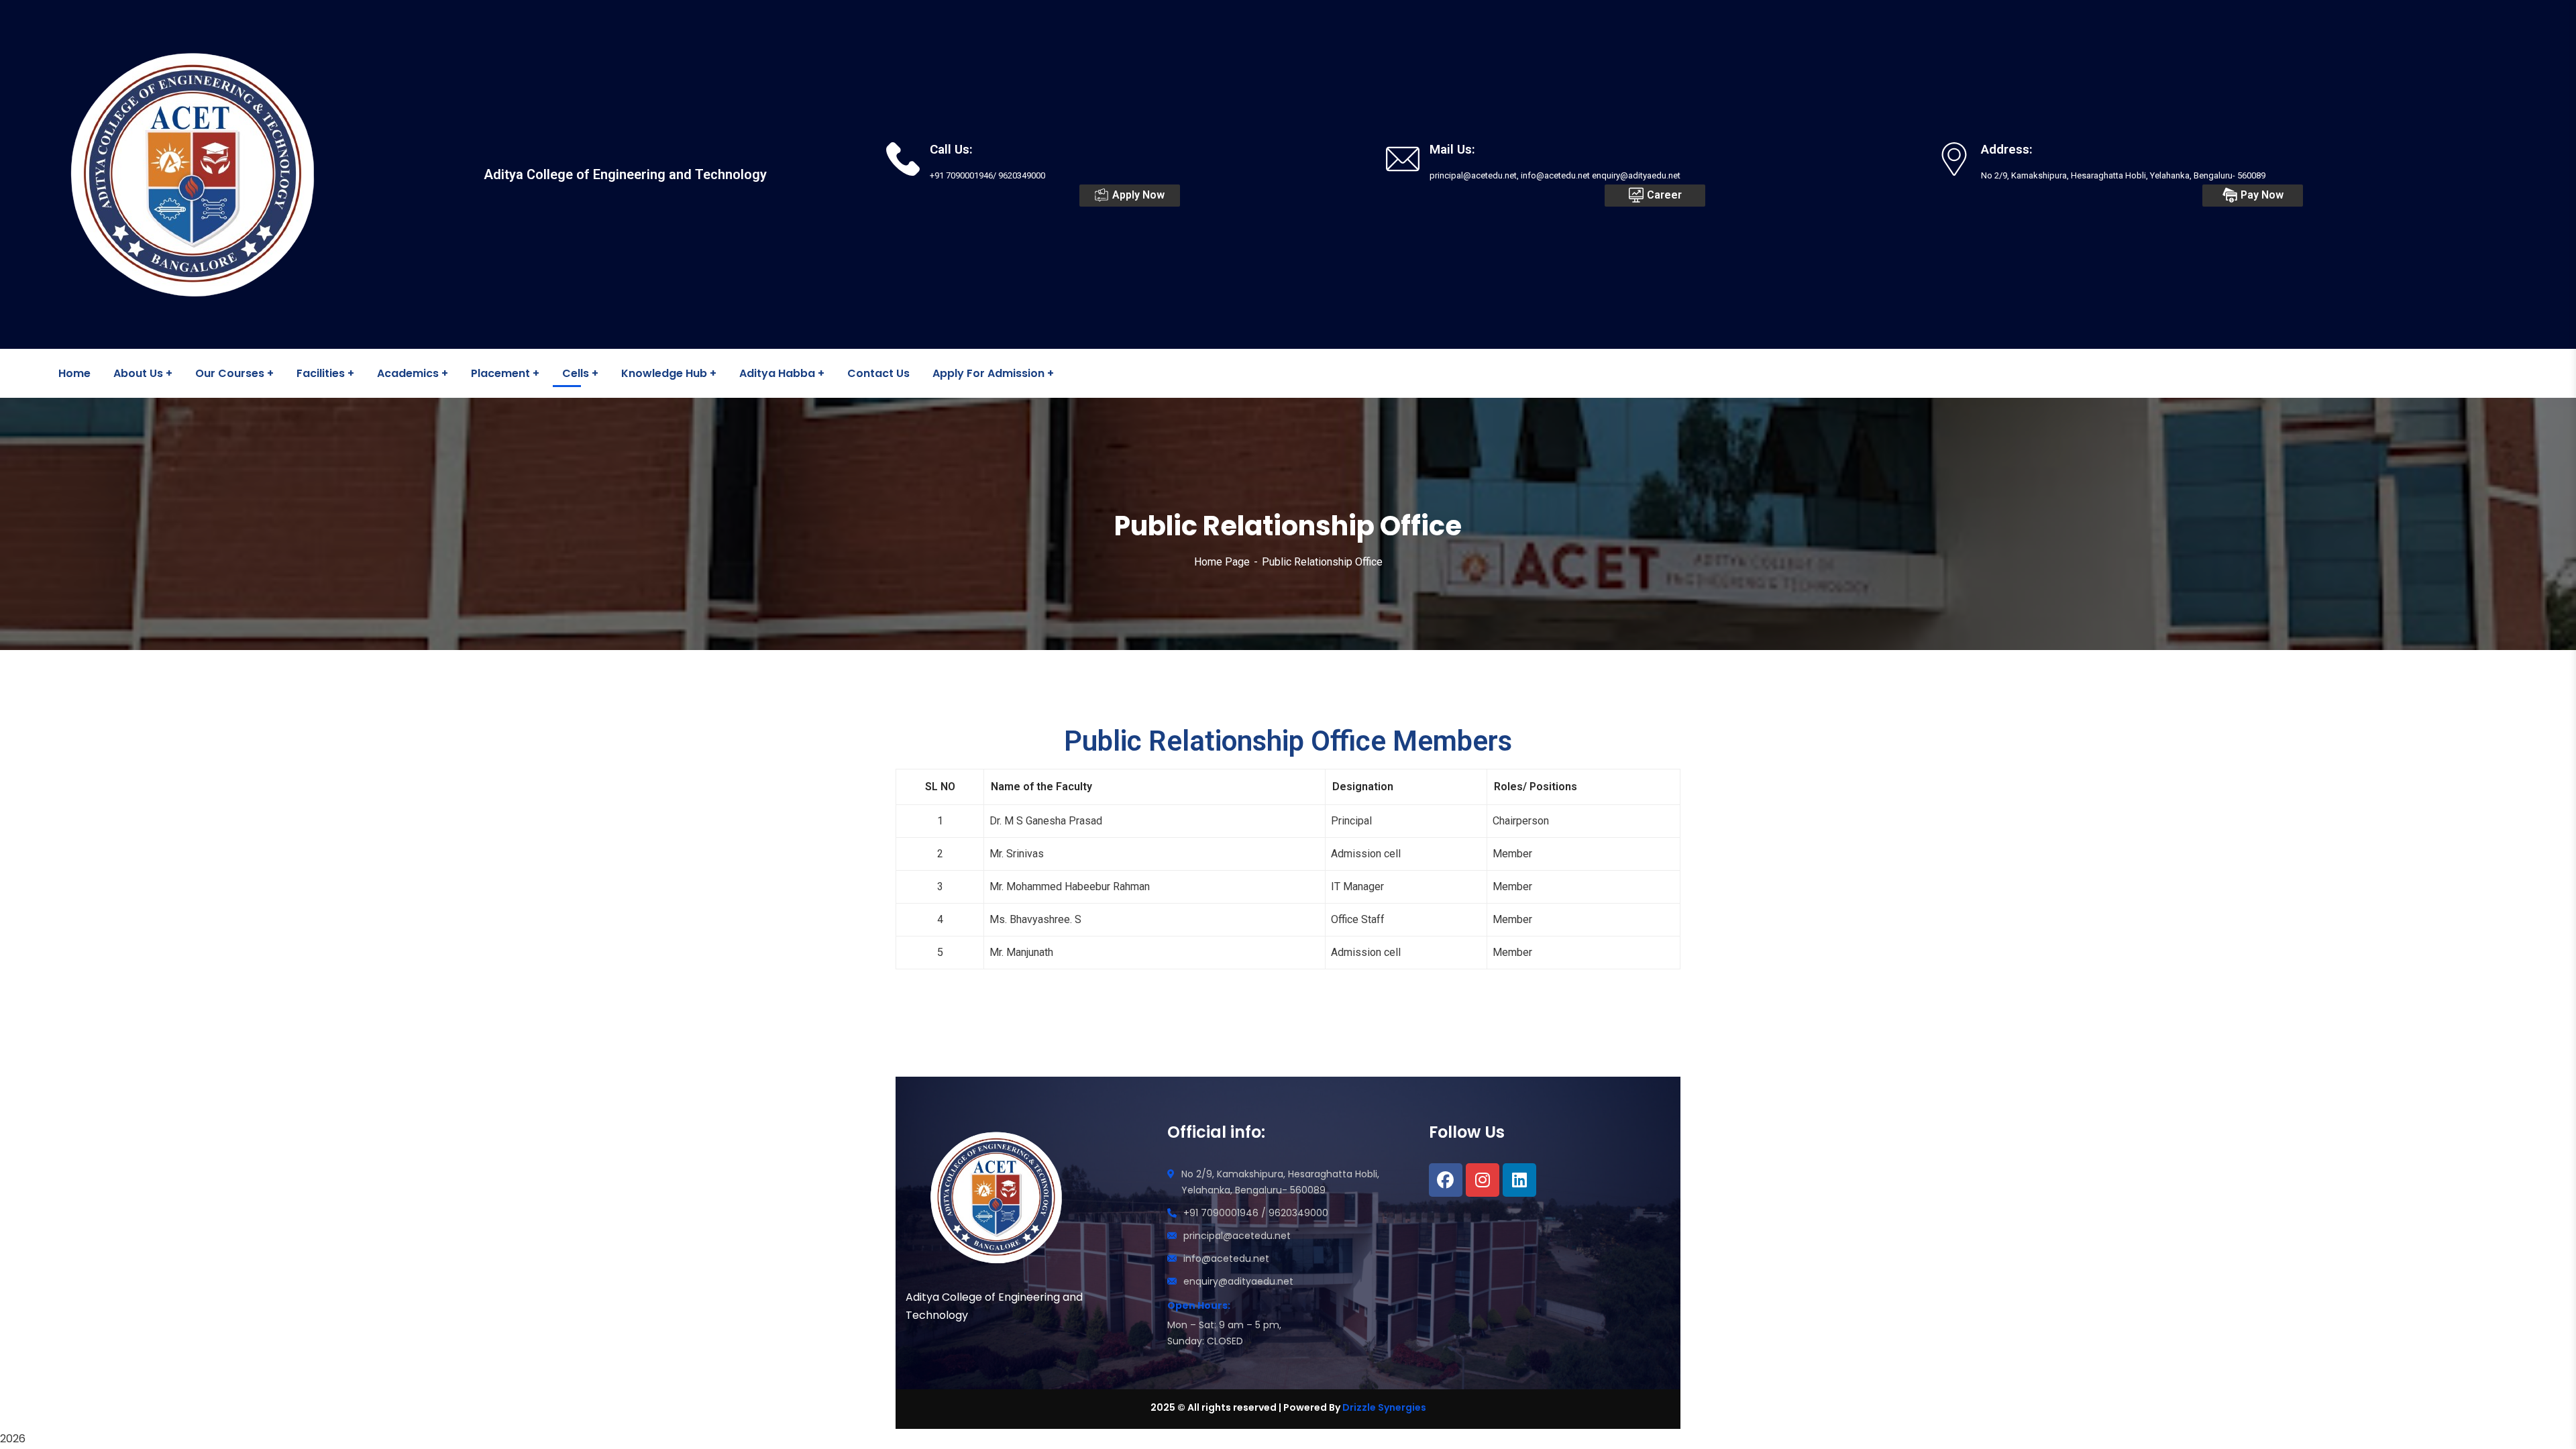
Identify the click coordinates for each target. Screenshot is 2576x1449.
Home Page (1222, 562)
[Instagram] (1483, 1180)
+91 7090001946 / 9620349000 (1256, 1213)
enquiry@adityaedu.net (1238, 1281)
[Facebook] (1446, 1180)
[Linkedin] (1519, 1180)
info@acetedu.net (1226, 1258)
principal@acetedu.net (1237, 1236)
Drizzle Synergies (1384, 1407)
